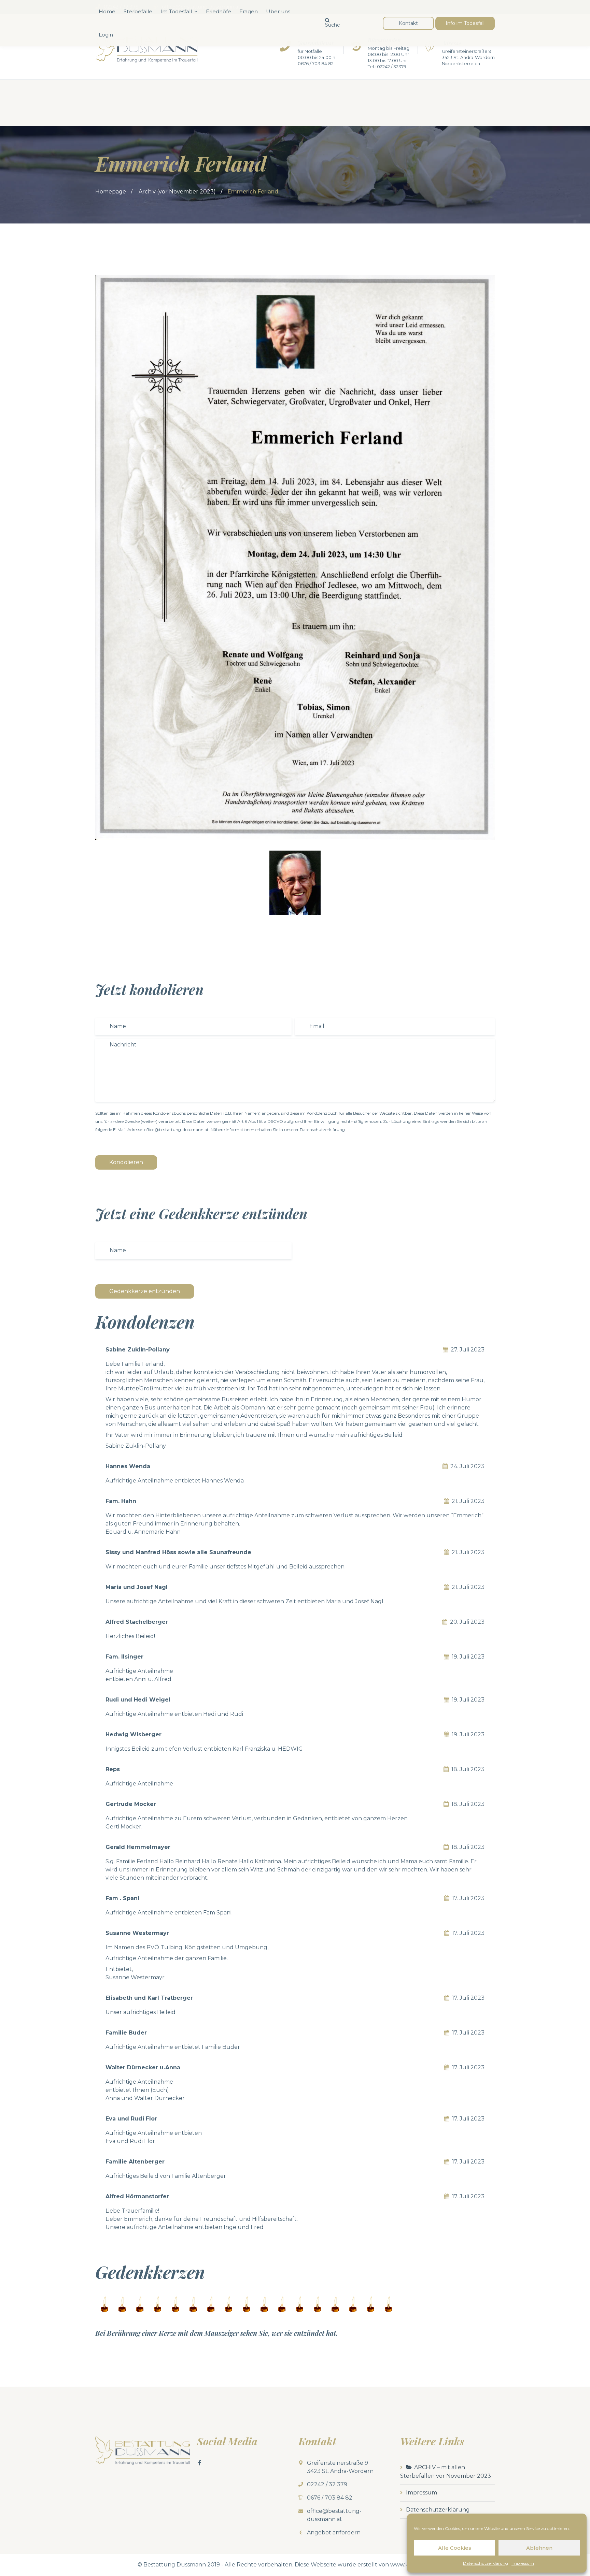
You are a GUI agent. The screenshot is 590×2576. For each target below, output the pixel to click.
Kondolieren (126, 1162)
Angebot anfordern (334, 2532)
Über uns (278, 11)
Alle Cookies (455, 2548)
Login (106, 35)
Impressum (523, 2563)
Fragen (249, 11)
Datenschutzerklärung (486, 2563)
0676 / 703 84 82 (316, 63)
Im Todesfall (176, 11)
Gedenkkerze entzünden (145, 1291)
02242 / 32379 (392, 67)
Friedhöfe (219, 11)
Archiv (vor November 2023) (177, 192)
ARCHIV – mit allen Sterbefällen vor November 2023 (446, 2472)
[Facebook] (200, 2463)
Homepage (111, 192)
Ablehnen (539, 2548)
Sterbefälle (138, 11)
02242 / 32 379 (327, 2484)
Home (107, 11)
